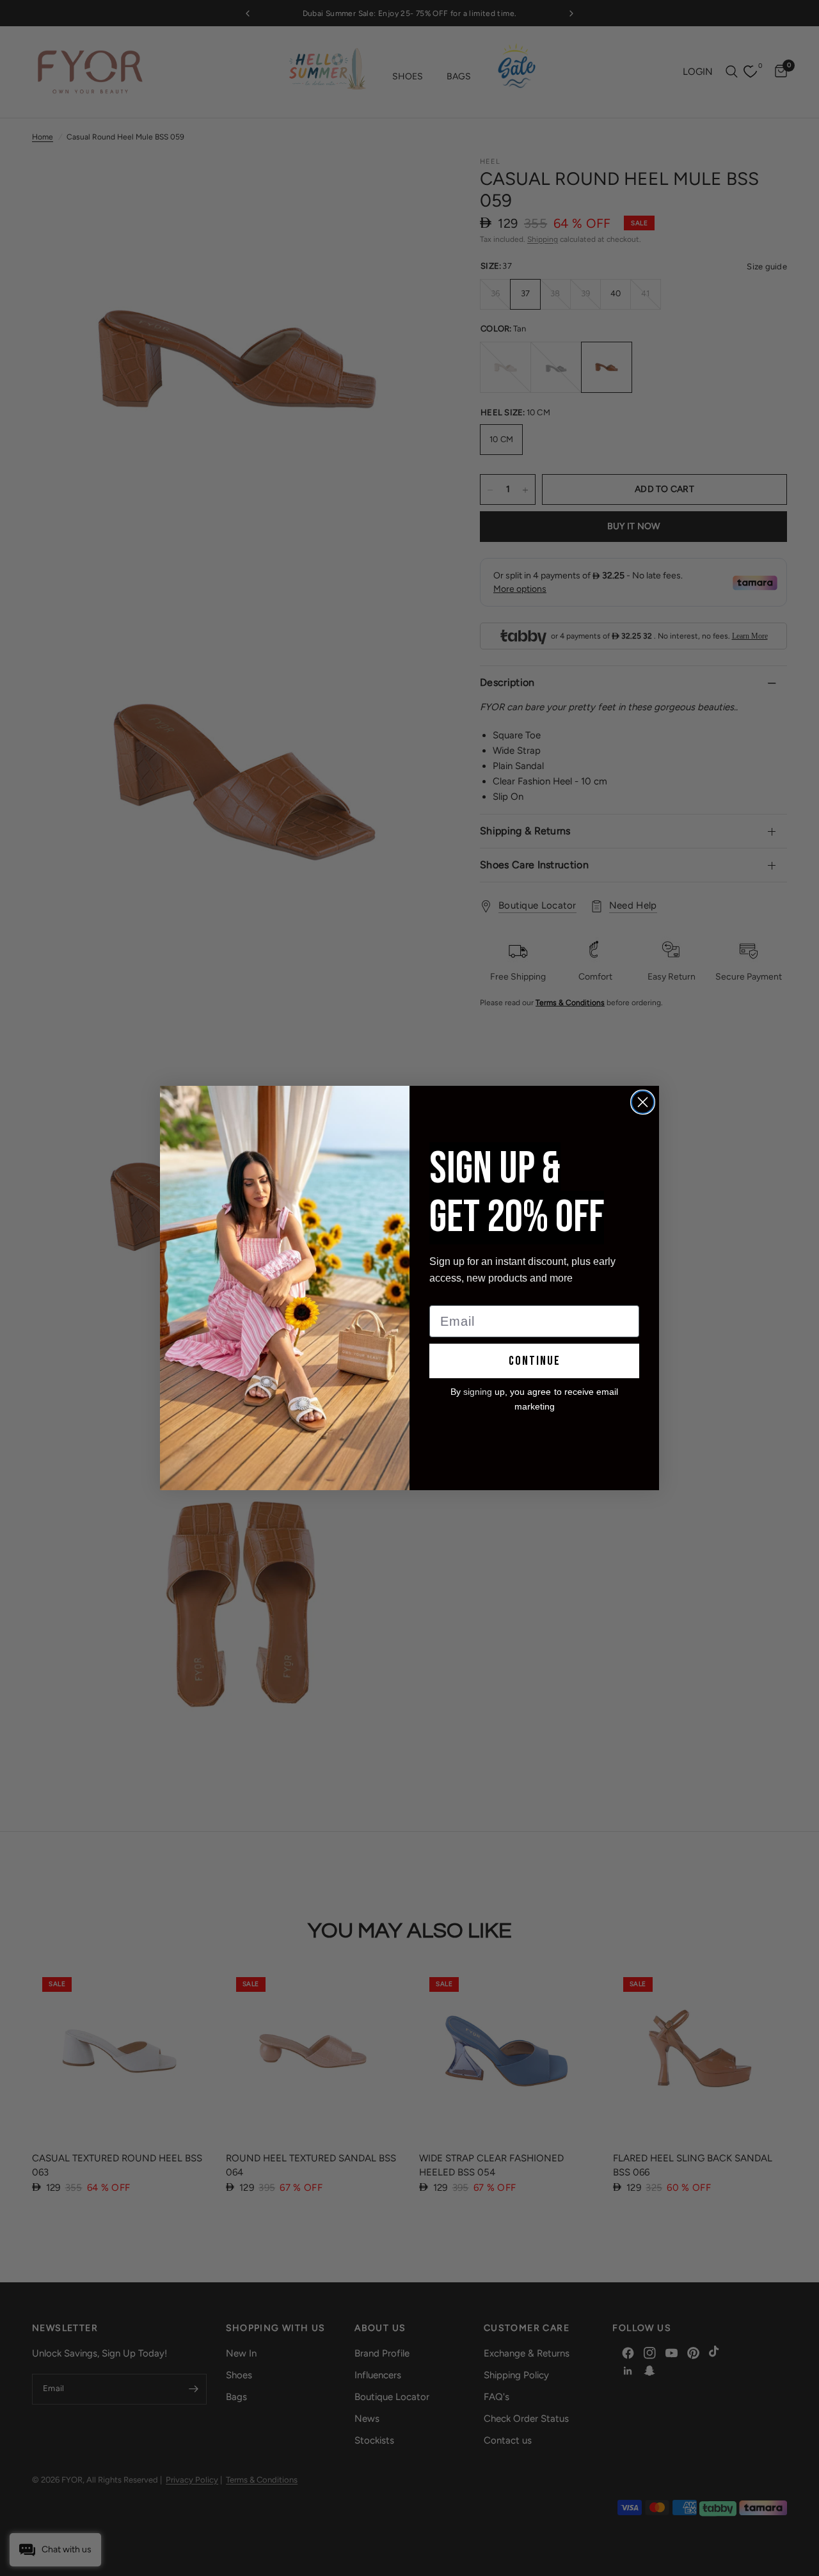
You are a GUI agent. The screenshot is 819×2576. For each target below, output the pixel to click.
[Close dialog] (643, 1102)
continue (535, 1361)
